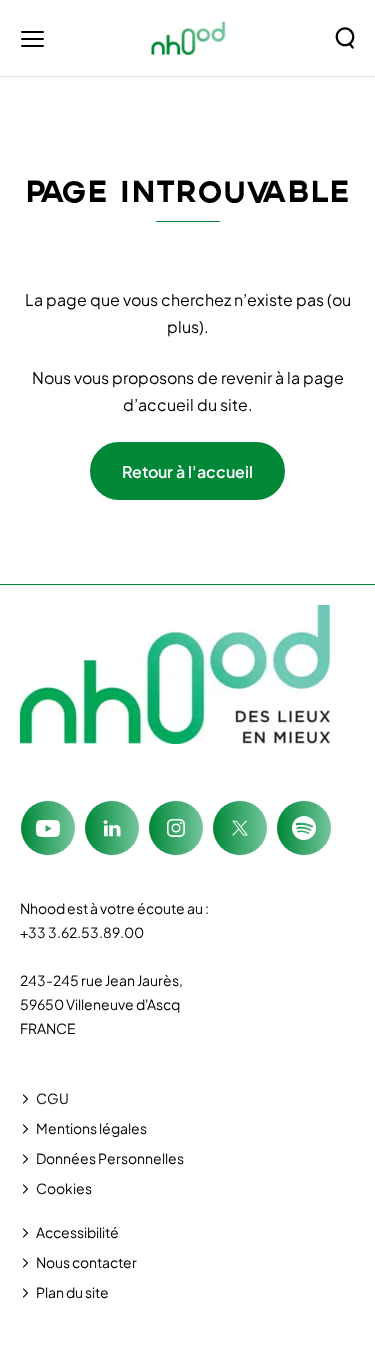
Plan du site (72, 1292)
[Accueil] (188, 38)
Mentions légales (91, 1128)
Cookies (64, 1188)
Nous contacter (86, 1262)
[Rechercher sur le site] (345, 38)
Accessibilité (77, 1232)
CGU (52, 1098)
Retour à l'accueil (187, 471)
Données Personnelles (110, 1158)
